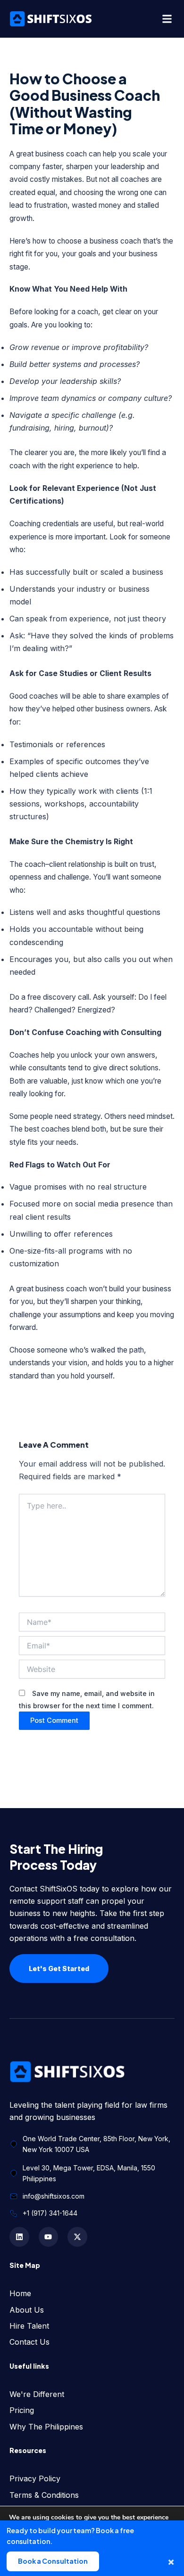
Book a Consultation (53, 2561)
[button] (167, 19)
